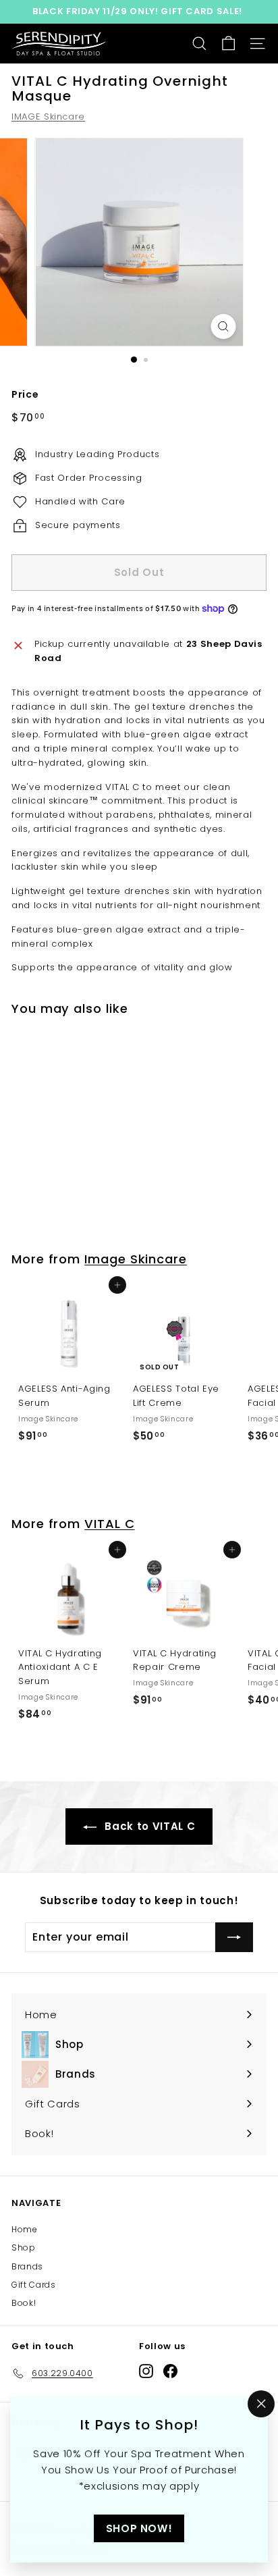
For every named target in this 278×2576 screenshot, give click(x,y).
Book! (24, 2303)
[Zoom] (224, 326)
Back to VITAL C (148, 1826)
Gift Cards (34, 2285)
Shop (24, 2248)
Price (25, 394)
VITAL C (109, 1524)
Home (25, 2229)
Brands (27, 2266)
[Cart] (228, 44)
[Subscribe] (234, 1937)
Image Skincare (136, 1259)
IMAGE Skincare (48, 116)
